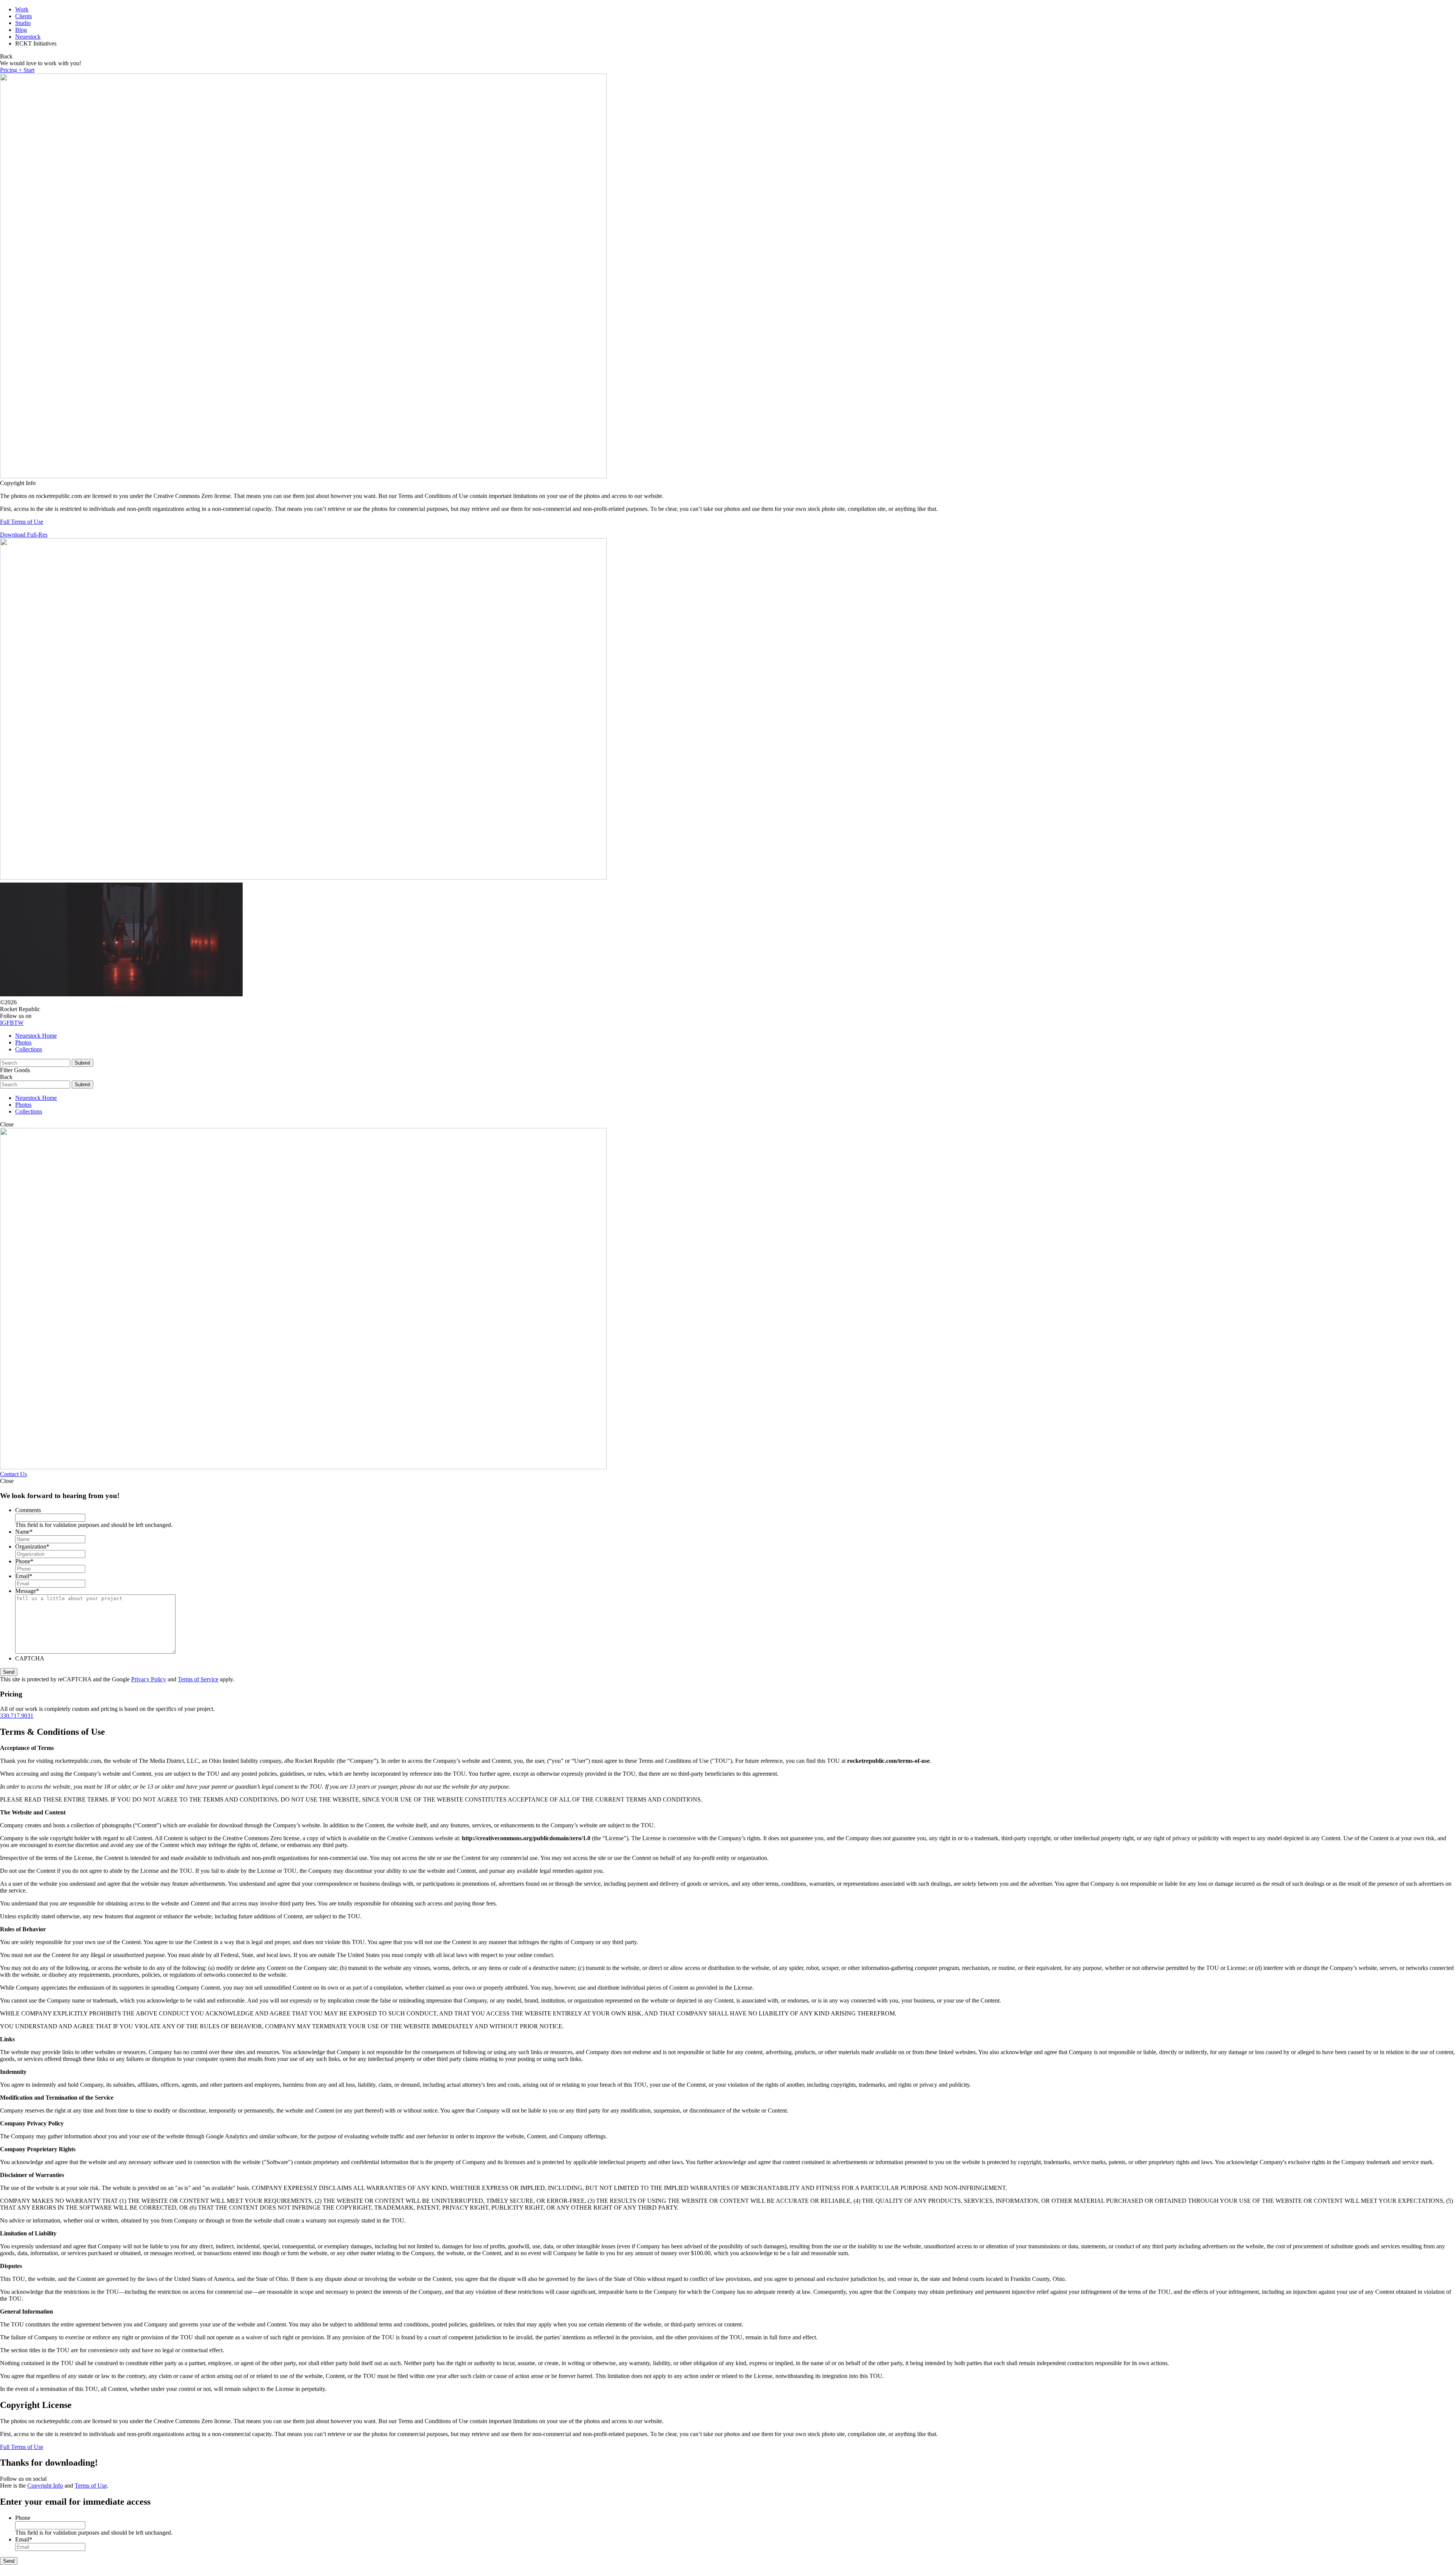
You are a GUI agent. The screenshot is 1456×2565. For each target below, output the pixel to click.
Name (24, 1532)
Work (22, 9)
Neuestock (28, 37)
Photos (23, 1042)
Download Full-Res (24, 535)
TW (19, 1023)
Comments (28, 1510)
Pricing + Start (17, 70)
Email (24, 1576)
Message (27, 1591)
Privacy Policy (149, 1679)
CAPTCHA (30, 1658)
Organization (32, 1546)
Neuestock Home (36, 1036)
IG (3, 1023)
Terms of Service (198, 1679)
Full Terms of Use (22, 522)
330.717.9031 (17, 1716)
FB (10, 1023)
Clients (24, 16)
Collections (29, 1049)
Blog (21, 30)
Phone (24, 1561)
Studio (23, 23)
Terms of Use (91, 2486)
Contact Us (13, 1474)
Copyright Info (45, 2486)
